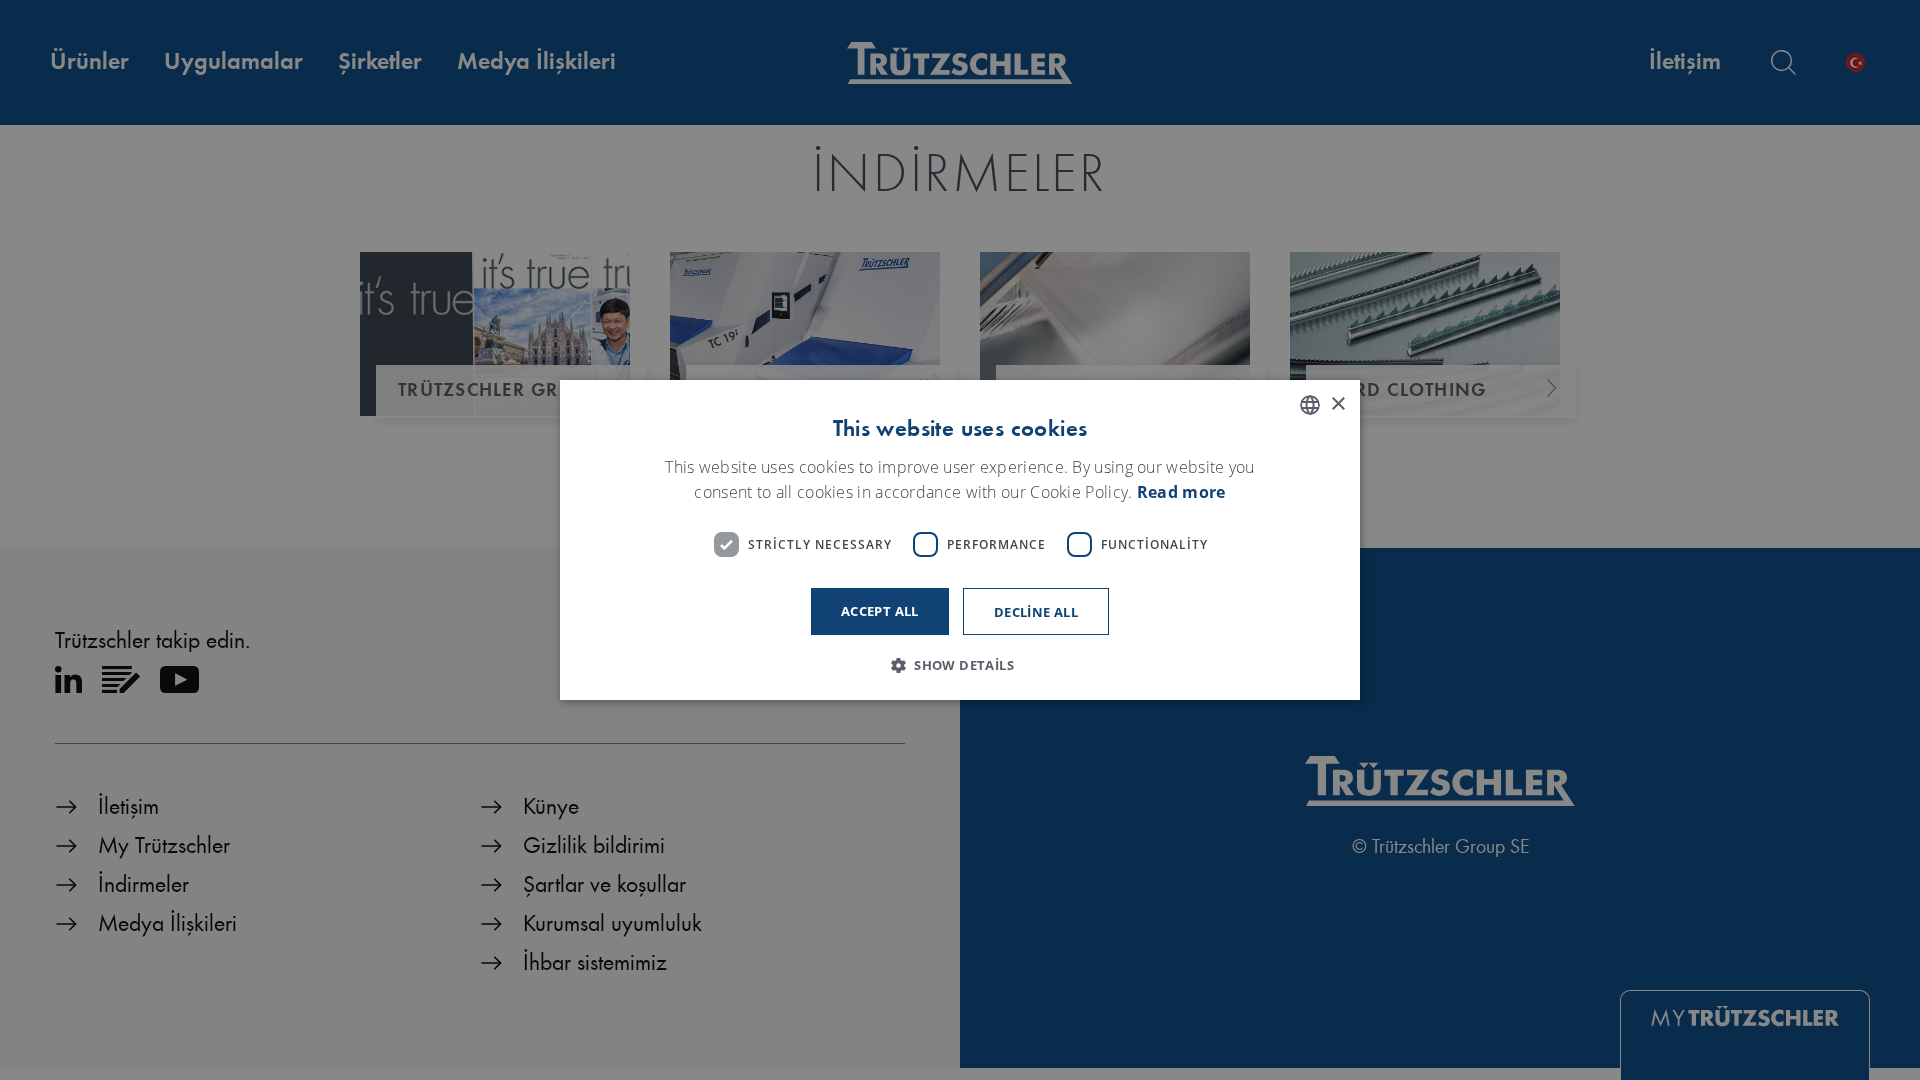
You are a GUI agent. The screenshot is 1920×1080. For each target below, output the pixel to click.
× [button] (1337, 404)
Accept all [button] (880, 611)
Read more (1181, 493)
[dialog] (960, 540)
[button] (960, 665)
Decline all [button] (1036, 612)
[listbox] (1310, 405)
